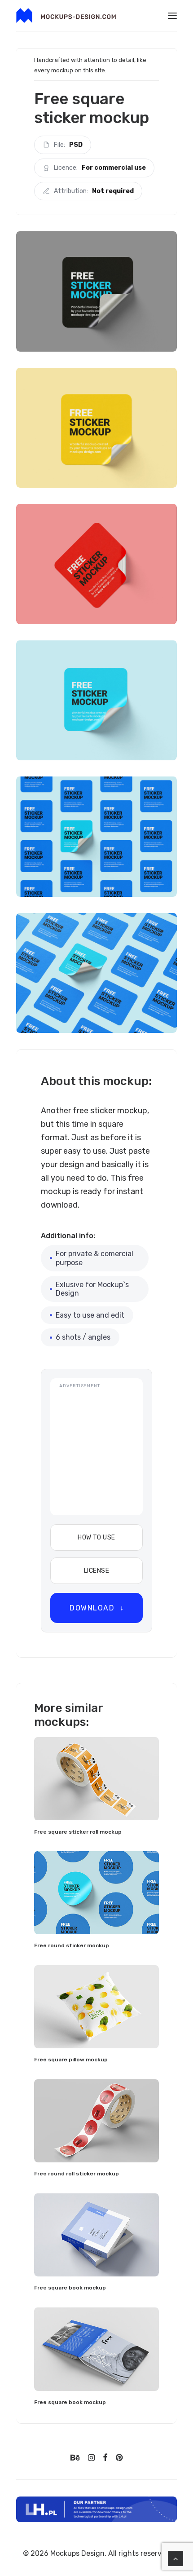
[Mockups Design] (66, 15)
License (96, 1571)
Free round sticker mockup (72, 1945)
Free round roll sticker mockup (77, 2174)
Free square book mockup (70, 2288)
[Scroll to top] (175, 2558)
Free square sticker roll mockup (78, 1832)
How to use (96, 1537)
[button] (172, 15)
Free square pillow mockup (71, 2060)
